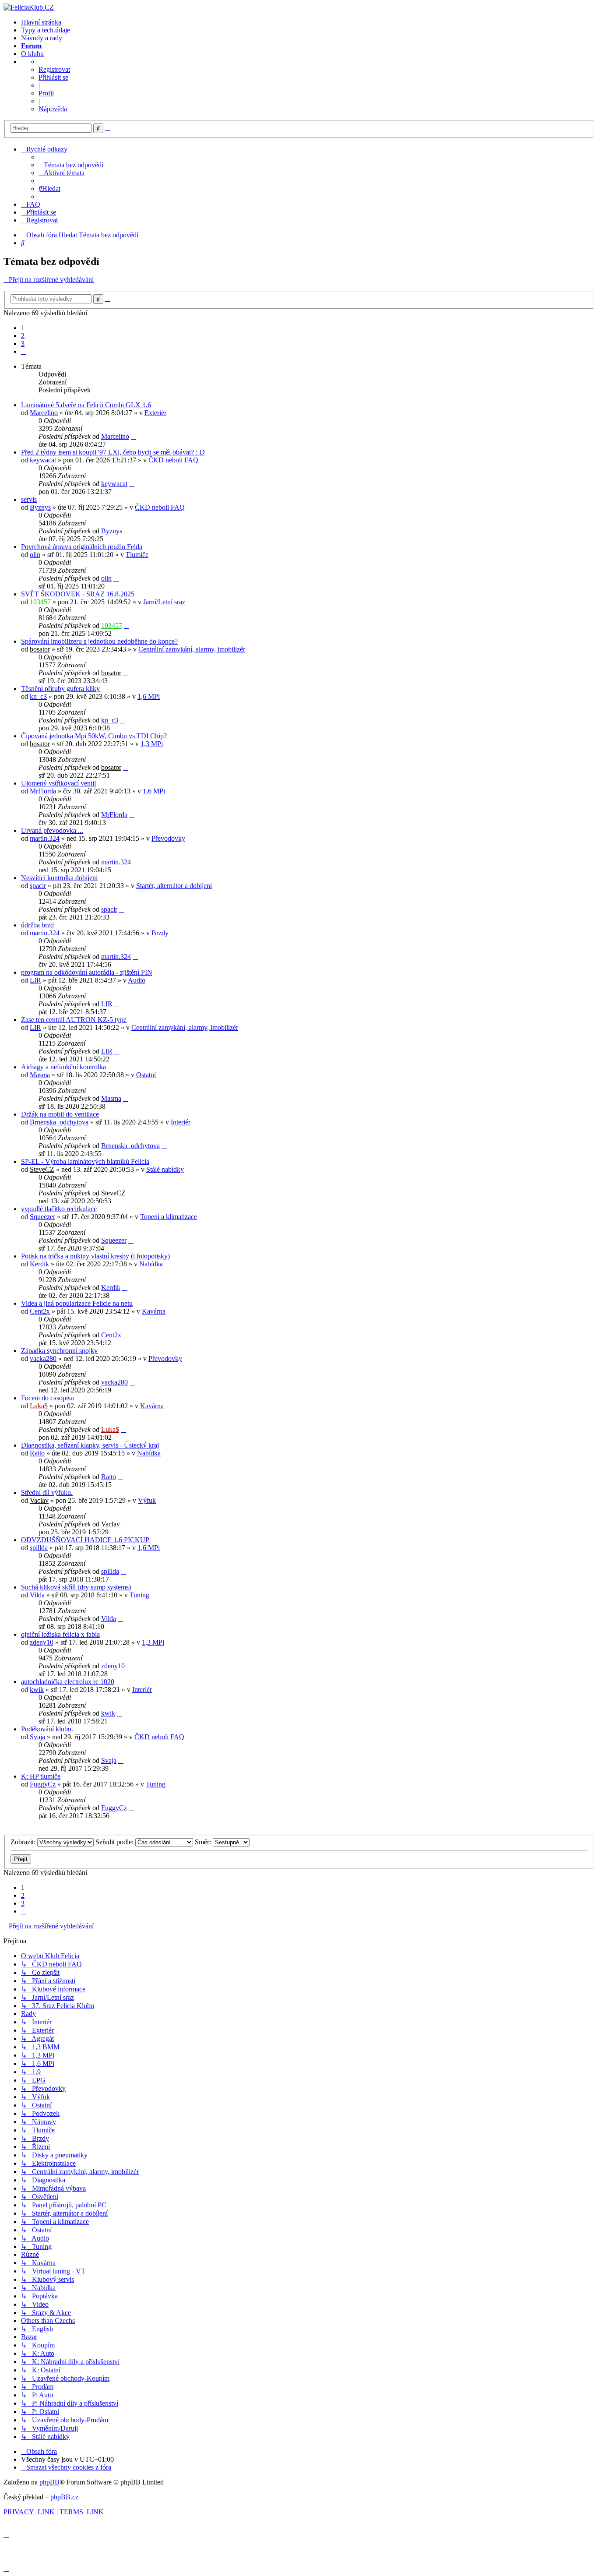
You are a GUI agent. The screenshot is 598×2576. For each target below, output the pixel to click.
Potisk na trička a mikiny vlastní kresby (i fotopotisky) (95, 1256)
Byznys (40, 507)
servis (29, 499)
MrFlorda (43, 791)
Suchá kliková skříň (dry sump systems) (76, 1587)
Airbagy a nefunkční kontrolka (63, 1067)
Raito (37, 1453)
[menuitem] (71, 165)
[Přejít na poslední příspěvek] (134, 436)
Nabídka (151, 1264)
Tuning (139, 1595)
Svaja (37, 1737)
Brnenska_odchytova (59, 1122)
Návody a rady (42, 38)
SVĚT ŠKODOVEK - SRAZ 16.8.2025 (78, 594)
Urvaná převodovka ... (52, 830)
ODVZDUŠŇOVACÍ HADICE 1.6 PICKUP (85, 1540)
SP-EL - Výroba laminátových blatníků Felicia (85, 1161)
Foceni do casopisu (47, 1398)
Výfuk (147, 1500)
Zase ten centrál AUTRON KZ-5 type (74, 1020)
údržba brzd (37, 925)
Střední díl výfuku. (47, 1492)
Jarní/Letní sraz (164, 602)
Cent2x (40, 1311)
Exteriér (155, 413)
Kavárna (154, 1311)
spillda (39, 1548)
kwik (37, 1690)
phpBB (49, 2482)
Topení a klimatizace (169, 1217)
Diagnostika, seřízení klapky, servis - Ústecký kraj (90, 1445)
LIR (35, 980)
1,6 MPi (149, 696)
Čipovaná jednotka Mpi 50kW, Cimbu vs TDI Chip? (94, 736)
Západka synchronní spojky (59, 1351)
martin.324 (45, 838)
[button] (24, 351)
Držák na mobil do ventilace (60, 1114)
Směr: (204, 1842)
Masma (40, 1075)
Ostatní (146, 1075)
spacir (38, 886)
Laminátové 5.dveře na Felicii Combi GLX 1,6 (86, 405)
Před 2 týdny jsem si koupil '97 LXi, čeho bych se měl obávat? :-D (113, 452)
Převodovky (168, 838)
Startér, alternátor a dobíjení (174, 886)
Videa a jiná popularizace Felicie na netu (77, 1303)
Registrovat (54, 69)
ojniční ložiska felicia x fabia (60, 1634)
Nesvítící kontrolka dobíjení (59, 878)
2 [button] (23, 336)
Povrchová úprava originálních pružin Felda (82, 547)
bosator (40, 649)
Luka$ (39, 1406)
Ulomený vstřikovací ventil (58, 783)
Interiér (181, 1122)
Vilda (37, 1595)
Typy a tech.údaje (46, 30)
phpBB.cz (64, 2497)
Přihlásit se (53, 77)
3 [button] (23, 344)
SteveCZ (42, 1169)
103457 (40, 602)
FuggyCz (43, 1784)
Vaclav (39, 1500)
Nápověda (53, 109)
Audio (137, 980)
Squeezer (42, 1217)
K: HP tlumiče (41, 1776)
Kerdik (39, 1264)
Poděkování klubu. (47, 1729)
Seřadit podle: (115, 1842)
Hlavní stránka (41, 22)
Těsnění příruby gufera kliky (60, 689)
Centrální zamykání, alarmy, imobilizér (192, 649)
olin (35, 555)
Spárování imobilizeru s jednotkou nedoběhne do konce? (99, 641)
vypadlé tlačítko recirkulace (59, 1209)
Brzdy (160, 933)
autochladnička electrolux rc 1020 (68, 1682)
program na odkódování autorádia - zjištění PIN (87, 972)
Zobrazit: (24, 1842)
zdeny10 (42, 1642)
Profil (46, 93)
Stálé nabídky (165, 1169)
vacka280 (43, 1358)
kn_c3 (38, 696)
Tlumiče (137, 555)
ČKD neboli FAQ (173, 460)
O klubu (32, 54)
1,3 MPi (152, 744)
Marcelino (44, 413)
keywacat (43, 460)
